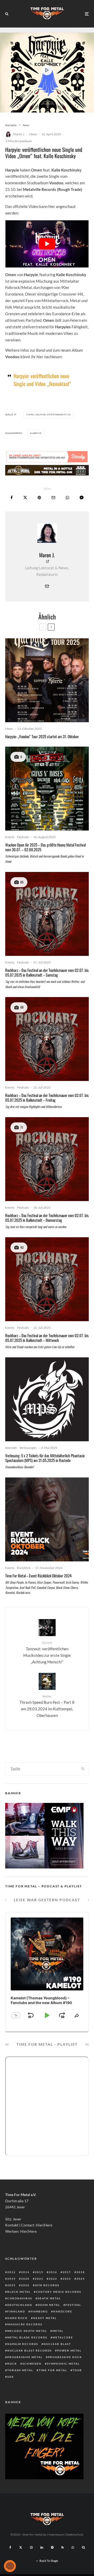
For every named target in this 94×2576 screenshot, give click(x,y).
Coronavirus (20, 2298)
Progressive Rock (65, 2357)
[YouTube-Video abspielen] (47, 244)
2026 (25, 2285)
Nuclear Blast (57, 2344)
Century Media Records (59, 2292)
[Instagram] (31, 2547)
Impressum (56, 2534)
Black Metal (19, 2292)
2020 (25, 2279)
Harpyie (37, 433)
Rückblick (24, 1568)
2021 (39, 2279)
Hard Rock (17, 2318)
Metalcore (63, 2337)
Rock (12, 2364)
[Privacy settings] (10, 2566)
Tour (77, 2370)
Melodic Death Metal (27, 2331)
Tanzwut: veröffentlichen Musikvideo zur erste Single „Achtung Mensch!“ (47, 1652)
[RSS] (63, 2547)
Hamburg (39, 2311)
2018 (81, 2272)
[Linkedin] (42, 2547)
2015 (39, 2272)
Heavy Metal (45, 2318)
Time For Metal (53, 2370)
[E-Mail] (53, 498)
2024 (81, 2279)
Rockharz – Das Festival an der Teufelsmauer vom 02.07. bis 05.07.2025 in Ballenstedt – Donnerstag (47, 1218)
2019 (11, 2279)
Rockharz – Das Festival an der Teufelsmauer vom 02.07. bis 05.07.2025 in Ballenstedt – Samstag (47, 972)
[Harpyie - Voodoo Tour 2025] (47, 680)
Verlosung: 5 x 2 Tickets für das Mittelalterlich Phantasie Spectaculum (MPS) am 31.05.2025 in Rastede (45, 1458)
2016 (53, 2272)
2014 (25, 2272)
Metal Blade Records (27, 2337)
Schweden (32, 2364)
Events (10, 837)
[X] (21, 2547)
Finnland (16, 2311)
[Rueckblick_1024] (47, 1519)
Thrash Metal (20, 2370)
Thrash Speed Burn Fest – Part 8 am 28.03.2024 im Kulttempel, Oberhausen (47, 1706)
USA (11, 2377)
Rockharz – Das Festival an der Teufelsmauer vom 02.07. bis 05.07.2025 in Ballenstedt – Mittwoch (47, 1338)
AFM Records (47, 2285)
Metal (58, 2331)
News (33, 134)
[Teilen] (12, 498)
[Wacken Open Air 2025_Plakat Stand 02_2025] (47, 789)
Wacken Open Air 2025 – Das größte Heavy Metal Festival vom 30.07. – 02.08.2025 (45, 847)
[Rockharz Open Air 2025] (47, 914)
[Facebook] (10, 2547)
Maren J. (19, 134)
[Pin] (39, 498)
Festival (73, 2305)
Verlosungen (28, 1448)
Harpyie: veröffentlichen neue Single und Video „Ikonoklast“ (42, 380)
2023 (67, 2279)
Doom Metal (49, 2305)
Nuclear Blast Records (30, 2350)
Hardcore (63, 2311)
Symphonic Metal (63, 2364)
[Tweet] (25, 498)
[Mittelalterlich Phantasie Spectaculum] (47, 1399)
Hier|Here (44, 2225)
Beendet (11, 1448)
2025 (11, 2285)
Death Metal (49, 2298)
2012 (11, 2272)
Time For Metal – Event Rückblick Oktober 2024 (38, 1576)
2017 (67, 2272)
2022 (53, 2279)
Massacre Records (25, 2324)
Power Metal (69, 2350)
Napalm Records (23, 2344)
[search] (83, 1769)
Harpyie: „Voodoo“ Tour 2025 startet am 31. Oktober (42, 736)
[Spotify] (52, 2547)
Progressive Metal (25, 2357)
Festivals (23, 837)
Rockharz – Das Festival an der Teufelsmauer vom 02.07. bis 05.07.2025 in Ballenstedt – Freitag (47, 1097)
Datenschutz (75, 2534)
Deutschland (20, 2305)
